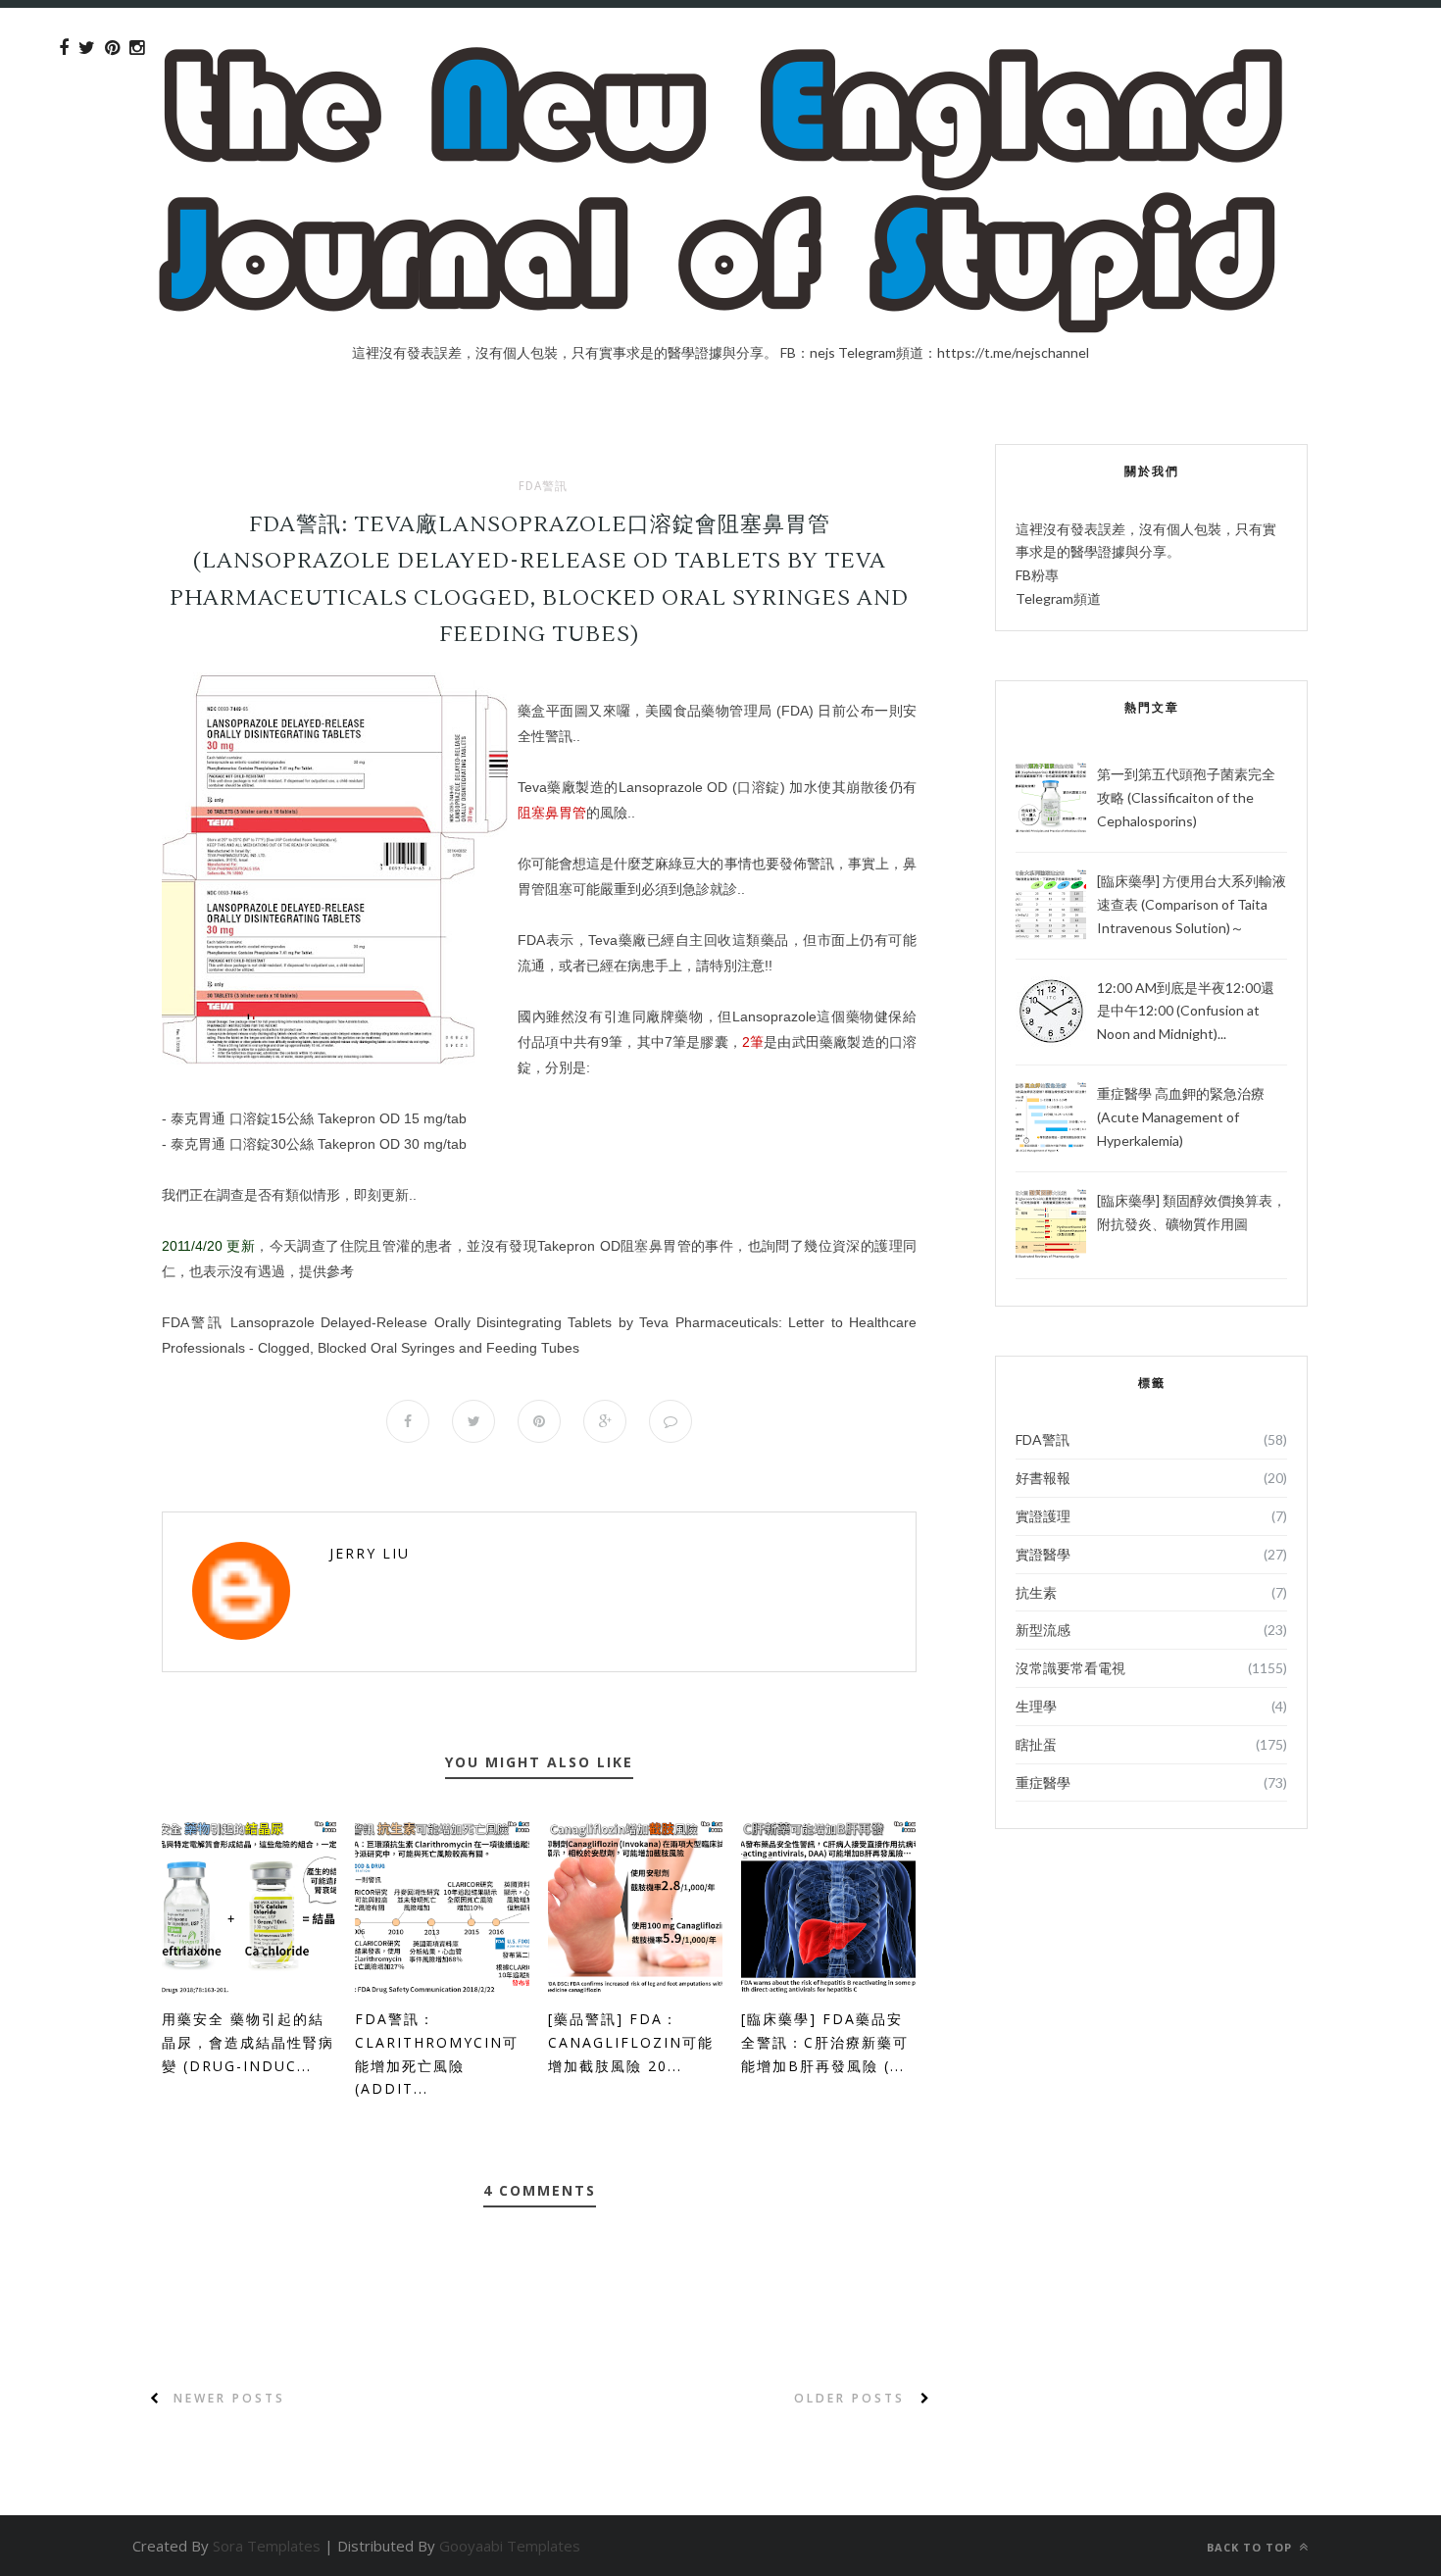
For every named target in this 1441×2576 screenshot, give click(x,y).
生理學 (1036, 1706)
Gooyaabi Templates (510, 2546)
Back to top (1251, 2547)
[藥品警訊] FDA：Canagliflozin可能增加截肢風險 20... (631, 2042)
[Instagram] (137, 48)
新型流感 (1043, 1630)
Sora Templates (267, 2546)
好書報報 (1043, 1478)
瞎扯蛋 (1036, 1744)
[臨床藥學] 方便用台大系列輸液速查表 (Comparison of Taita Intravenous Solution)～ (1192, 904)
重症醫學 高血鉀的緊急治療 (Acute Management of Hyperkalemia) (1181, 1117)
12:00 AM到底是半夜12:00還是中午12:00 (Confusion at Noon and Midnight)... (1186, 1011)
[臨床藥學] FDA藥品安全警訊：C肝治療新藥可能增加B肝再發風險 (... (825, 2042)
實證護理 (1043, 1516)
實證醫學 (1043, 1554)
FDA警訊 (543, 486)
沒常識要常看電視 (1070, 1668)
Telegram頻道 (1058, 598)
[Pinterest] (112, 48)
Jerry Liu (370, 1553)
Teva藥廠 (547, 787)
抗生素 (1036, 1592)
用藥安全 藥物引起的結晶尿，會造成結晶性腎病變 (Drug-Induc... (248, 2042)
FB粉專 (1037, 575)
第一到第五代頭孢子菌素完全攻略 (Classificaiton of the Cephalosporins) (1186, 797)
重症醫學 (1043, 1783)
